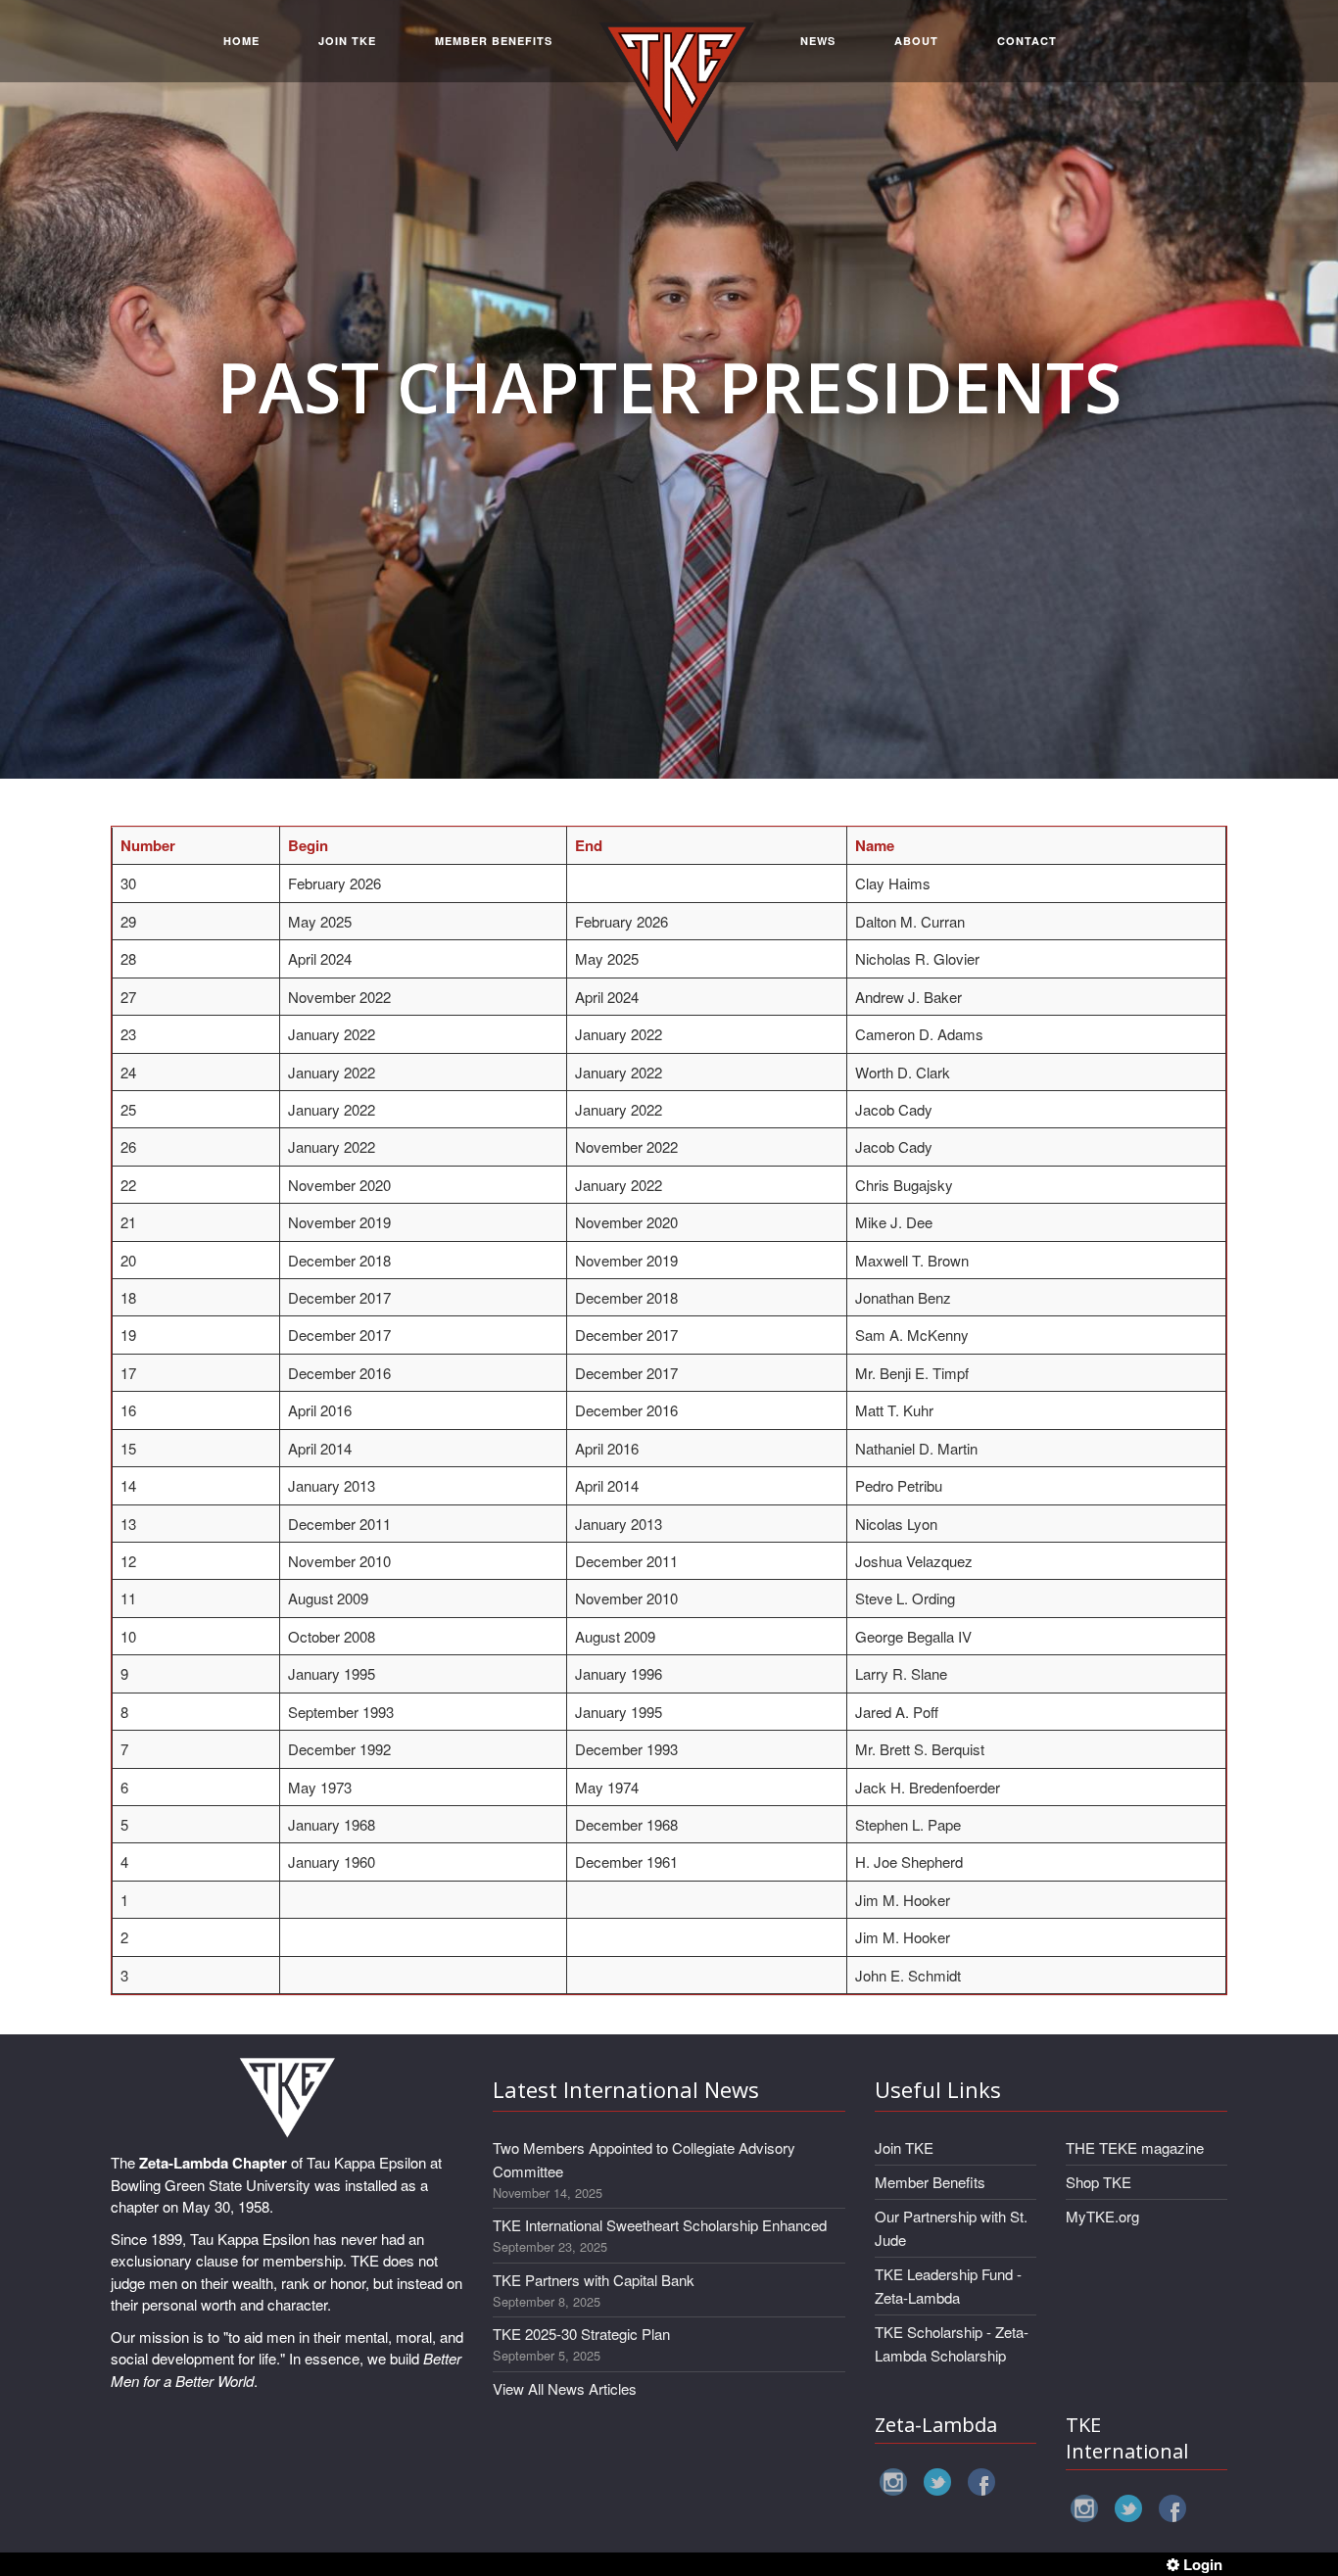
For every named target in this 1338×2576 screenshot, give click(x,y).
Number (148, 845)
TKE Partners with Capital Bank (594, 2280)
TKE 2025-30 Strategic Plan (581, 2334)
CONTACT (1027, 41)
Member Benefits (930, 2182)
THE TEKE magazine (1135, 2147)
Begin (308, 845)
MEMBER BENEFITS (494, 41)
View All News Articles (565, 2388)
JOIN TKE (347, 41)
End (589, 845)
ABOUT (916, 41)
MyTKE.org (1102, 2216)
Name (875, 845)
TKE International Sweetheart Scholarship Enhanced (660, 2225)
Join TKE (904, 2147)
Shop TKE (1099, 2182)
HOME (241, 41)
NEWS (818, 41)
